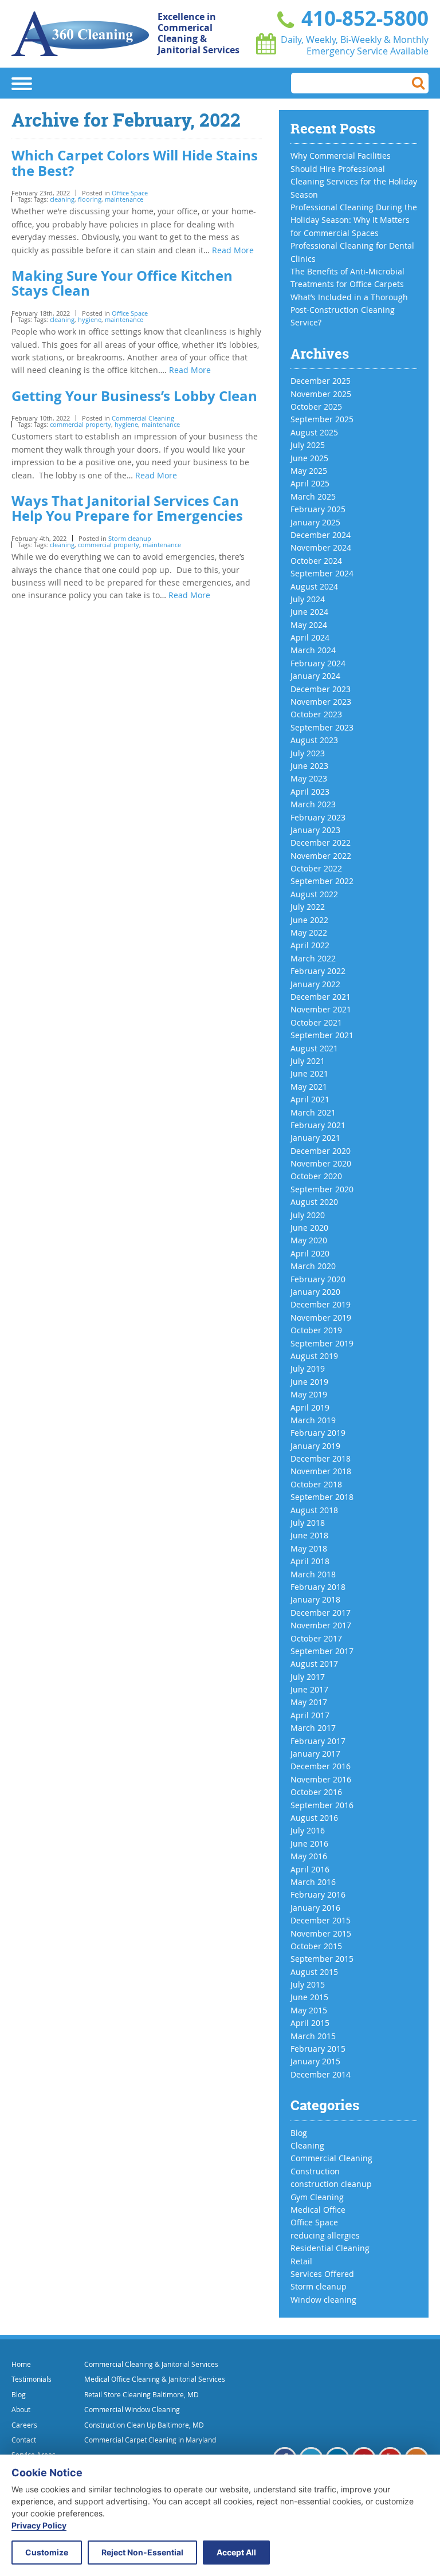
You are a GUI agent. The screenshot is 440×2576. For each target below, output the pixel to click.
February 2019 (318, 1433)
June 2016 (309, 1843)
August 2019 (314, 1356)
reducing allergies (325, 2235)
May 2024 (309, 625)
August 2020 (314, 1202)
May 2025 (309, 471)
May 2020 (309, 1240)
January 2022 (315, 984)
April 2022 (310, 945)
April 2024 (310, 637)
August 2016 (314, 1818)
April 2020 (310, 1253)
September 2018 (322, 1497)
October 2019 (316, 1330)
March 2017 (313, 1728)
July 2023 (308, 753)
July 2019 (308, 1368)
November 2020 (321, 1163)
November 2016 (321, 1779)
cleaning (62, 199)
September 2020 (322, 1189)
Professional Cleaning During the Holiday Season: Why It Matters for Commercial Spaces (354, 220)
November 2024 (321, 547)
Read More (233, 250)
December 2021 (321, 997)
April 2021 (310, 1099)
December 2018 (321, 1458)
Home (21, 2364)
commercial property (80, 424)
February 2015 (318, 2049)
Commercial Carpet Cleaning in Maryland (150, 2440)
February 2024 (318, 663)
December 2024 (321, 535)
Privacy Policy (39, 2525)
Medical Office (318, 2210)
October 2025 (316, 407)
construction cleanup (331, 2184)
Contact (24, 2440)
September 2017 (322, 1651)
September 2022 (322, 881)
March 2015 (313, 2036)
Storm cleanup (130, 538)
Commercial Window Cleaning (132, 2409)
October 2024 (316, 561)
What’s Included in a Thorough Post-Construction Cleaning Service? (349, 310)
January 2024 (315, 676)
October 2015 (316, 1946)
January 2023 (315, 830)
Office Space (130, 193)
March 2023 (313, 804)
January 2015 (315, 2061)
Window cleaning (323, 2300)
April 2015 (310, 2023)
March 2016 (313, 1882)
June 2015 (309, 1997)
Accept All (236, 2552)
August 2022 (314, 894)
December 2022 (321, 843)
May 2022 (309, 932)
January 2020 (315, 1292)
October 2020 (316, 1176)
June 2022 (309, 920)
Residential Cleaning (330, 2248)
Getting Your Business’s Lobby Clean (134, 396)
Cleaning (307, 2145)
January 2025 (315, 522)
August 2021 (314, 1048)
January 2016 (315, 1908)
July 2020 (308, 1215)
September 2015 (322, 1959)
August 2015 (314, 1972)
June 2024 (309, 612)
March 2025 (313, 496)
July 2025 (308, 445)
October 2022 (316, 868)
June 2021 (309, 1073)
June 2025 (309, 458)
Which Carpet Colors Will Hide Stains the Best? (135, 163)
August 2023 (314, 740)
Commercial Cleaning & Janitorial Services (151, 2364)
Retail (301, 2261)
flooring (90, 199)
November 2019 (321, 1318)
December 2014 (321, 2074)
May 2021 (309, 1087)
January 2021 (315, 1138)
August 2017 (314, 1664)
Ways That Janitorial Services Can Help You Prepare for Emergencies (127, 508)
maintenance (124, 199)
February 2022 (318, 971)
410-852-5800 (362, 18)
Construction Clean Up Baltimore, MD (144, 2425)
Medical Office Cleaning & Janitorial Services (155, 2379)
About (21, 2409)
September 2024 (322, 573)
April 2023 (310, 792)
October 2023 (316, 714)
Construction (315, 2171)
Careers (24, 2425)
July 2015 (308, 1984)
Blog (299, 2133)
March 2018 (313, 1574)
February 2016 (318, 1894)
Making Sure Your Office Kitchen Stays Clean (122, 283)
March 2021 (313, 1112)
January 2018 (315, 1599)
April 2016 (310, 1869)
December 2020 (321, 1151)
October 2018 (316, 1484)
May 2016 (309, 1856)
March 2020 (313, 1266)
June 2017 (309, 1689)
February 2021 (318, 1125)
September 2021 (322, 1035)
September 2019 (322, 1343)
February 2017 (318, 1741)
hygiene (90, 319)
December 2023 (321, 689)
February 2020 (318, 1279)
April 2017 (310, 1715)
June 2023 (309, 766)
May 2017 (309, 1702)
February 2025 (318, 509)
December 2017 (321, 1613)
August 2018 (314, 1510)
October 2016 (316, 1792)
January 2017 (315, 1754)
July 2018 (308, 1523)
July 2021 (308, 1061)
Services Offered (322, 2274)
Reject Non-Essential (142, 2552)
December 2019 (321, 1304)
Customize (47, 2552)
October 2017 (316, 1638)
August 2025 (314, 432)
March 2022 (313, 958)
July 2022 (308, 907)
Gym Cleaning (317, 2197)
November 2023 (321, 702)
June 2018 (309, 1535)
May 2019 (309, 1394)
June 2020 (309, 1228)
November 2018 (321, 1471)
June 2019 (309, 1382)
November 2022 (321, 856)
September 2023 (322, 727)
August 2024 (314, 586)
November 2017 (321, 1625)
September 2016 (322, 1805)
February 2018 (318, 1587)
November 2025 (321, 394)
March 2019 (313, 1420)
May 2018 (309, 1548)
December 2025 (321, 381)
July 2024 (308, 599)
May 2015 (309, 2010)
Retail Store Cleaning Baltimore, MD (142, 2394)
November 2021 (321, 1009)
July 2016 (308, 1830)
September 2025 (322, 419)
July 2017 (308, 1677)
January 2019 (315, 1446)
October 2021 (316, 1022)
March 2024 (313, 650)
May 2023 (309, 778)
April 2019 (310, 1407)
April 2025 (310, 483)
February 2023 (318, 817)
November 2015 (321, 1933)
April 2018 (310, 1561)
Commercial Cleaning (143, 418)
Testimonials (32, 2379)
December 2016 (321, 1766)
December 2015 (321, 1920)
